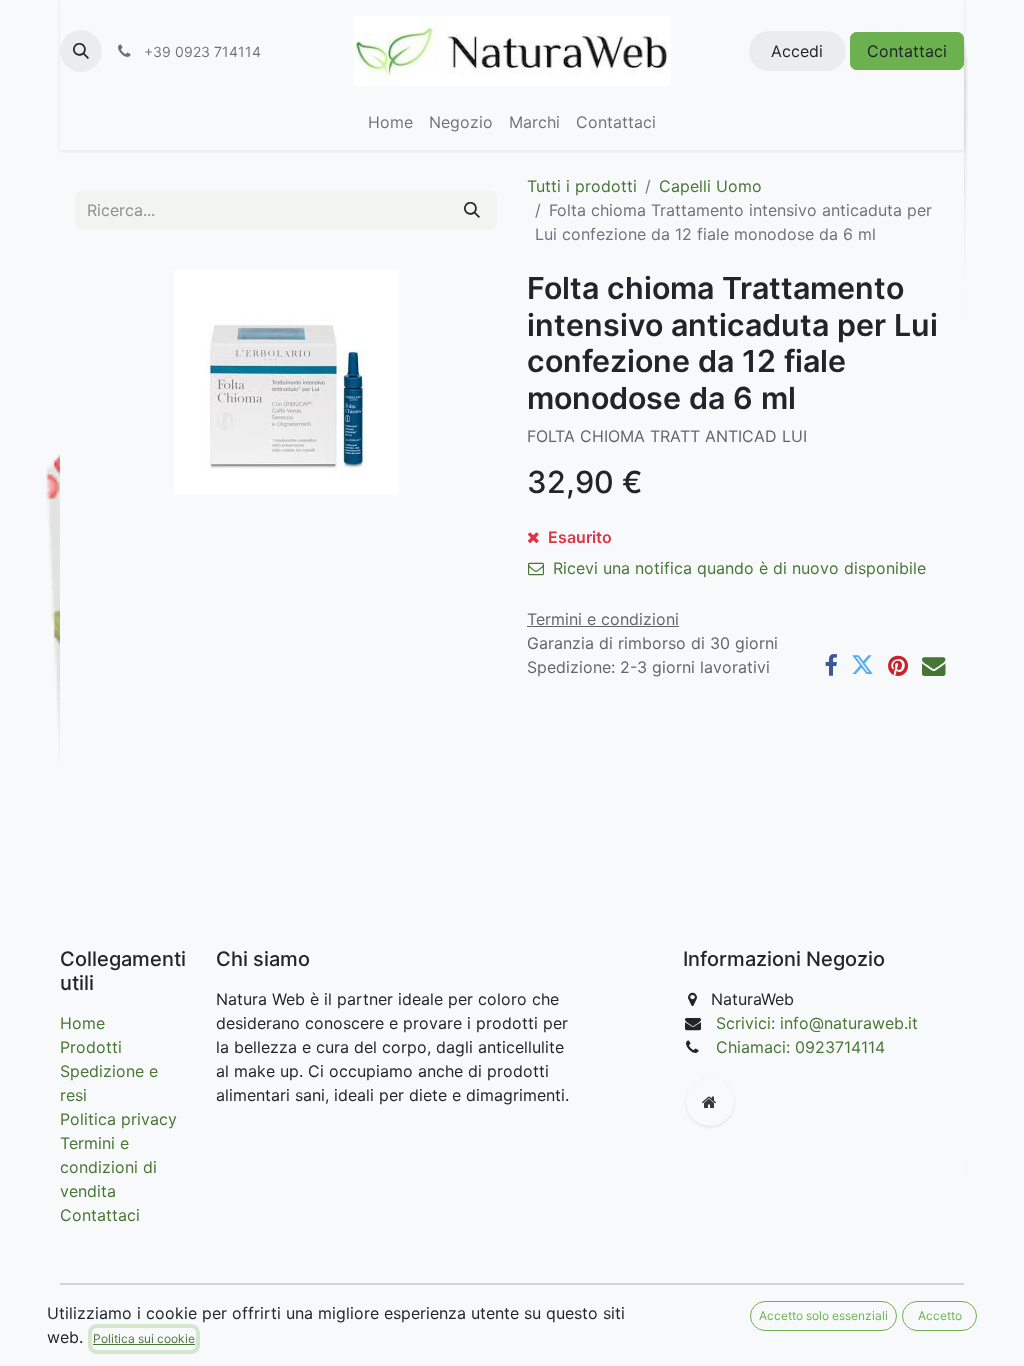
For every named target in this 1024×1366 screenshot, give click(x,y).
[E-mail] (933, 665)
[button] (81, 51)
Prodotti (91, 1047)
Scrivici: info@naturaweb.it (817, 1023)
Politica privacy (118, 1119)
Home (82, 1023)
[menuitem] (390, 122)
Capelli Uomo (710, 186)
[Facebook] (830, 665)
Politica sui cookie (144, 1338)
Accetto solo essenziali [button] (823, 1315)
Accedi (797, 51)
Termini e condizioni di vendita (108, 1167)
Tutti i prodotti (582, 186)
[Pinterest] (898, 665)
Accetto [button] (940, 1315)
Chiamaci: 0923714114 (800, 1047)
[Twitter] (862, 665)
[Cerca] (472, 210)
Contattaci (907, 51)
